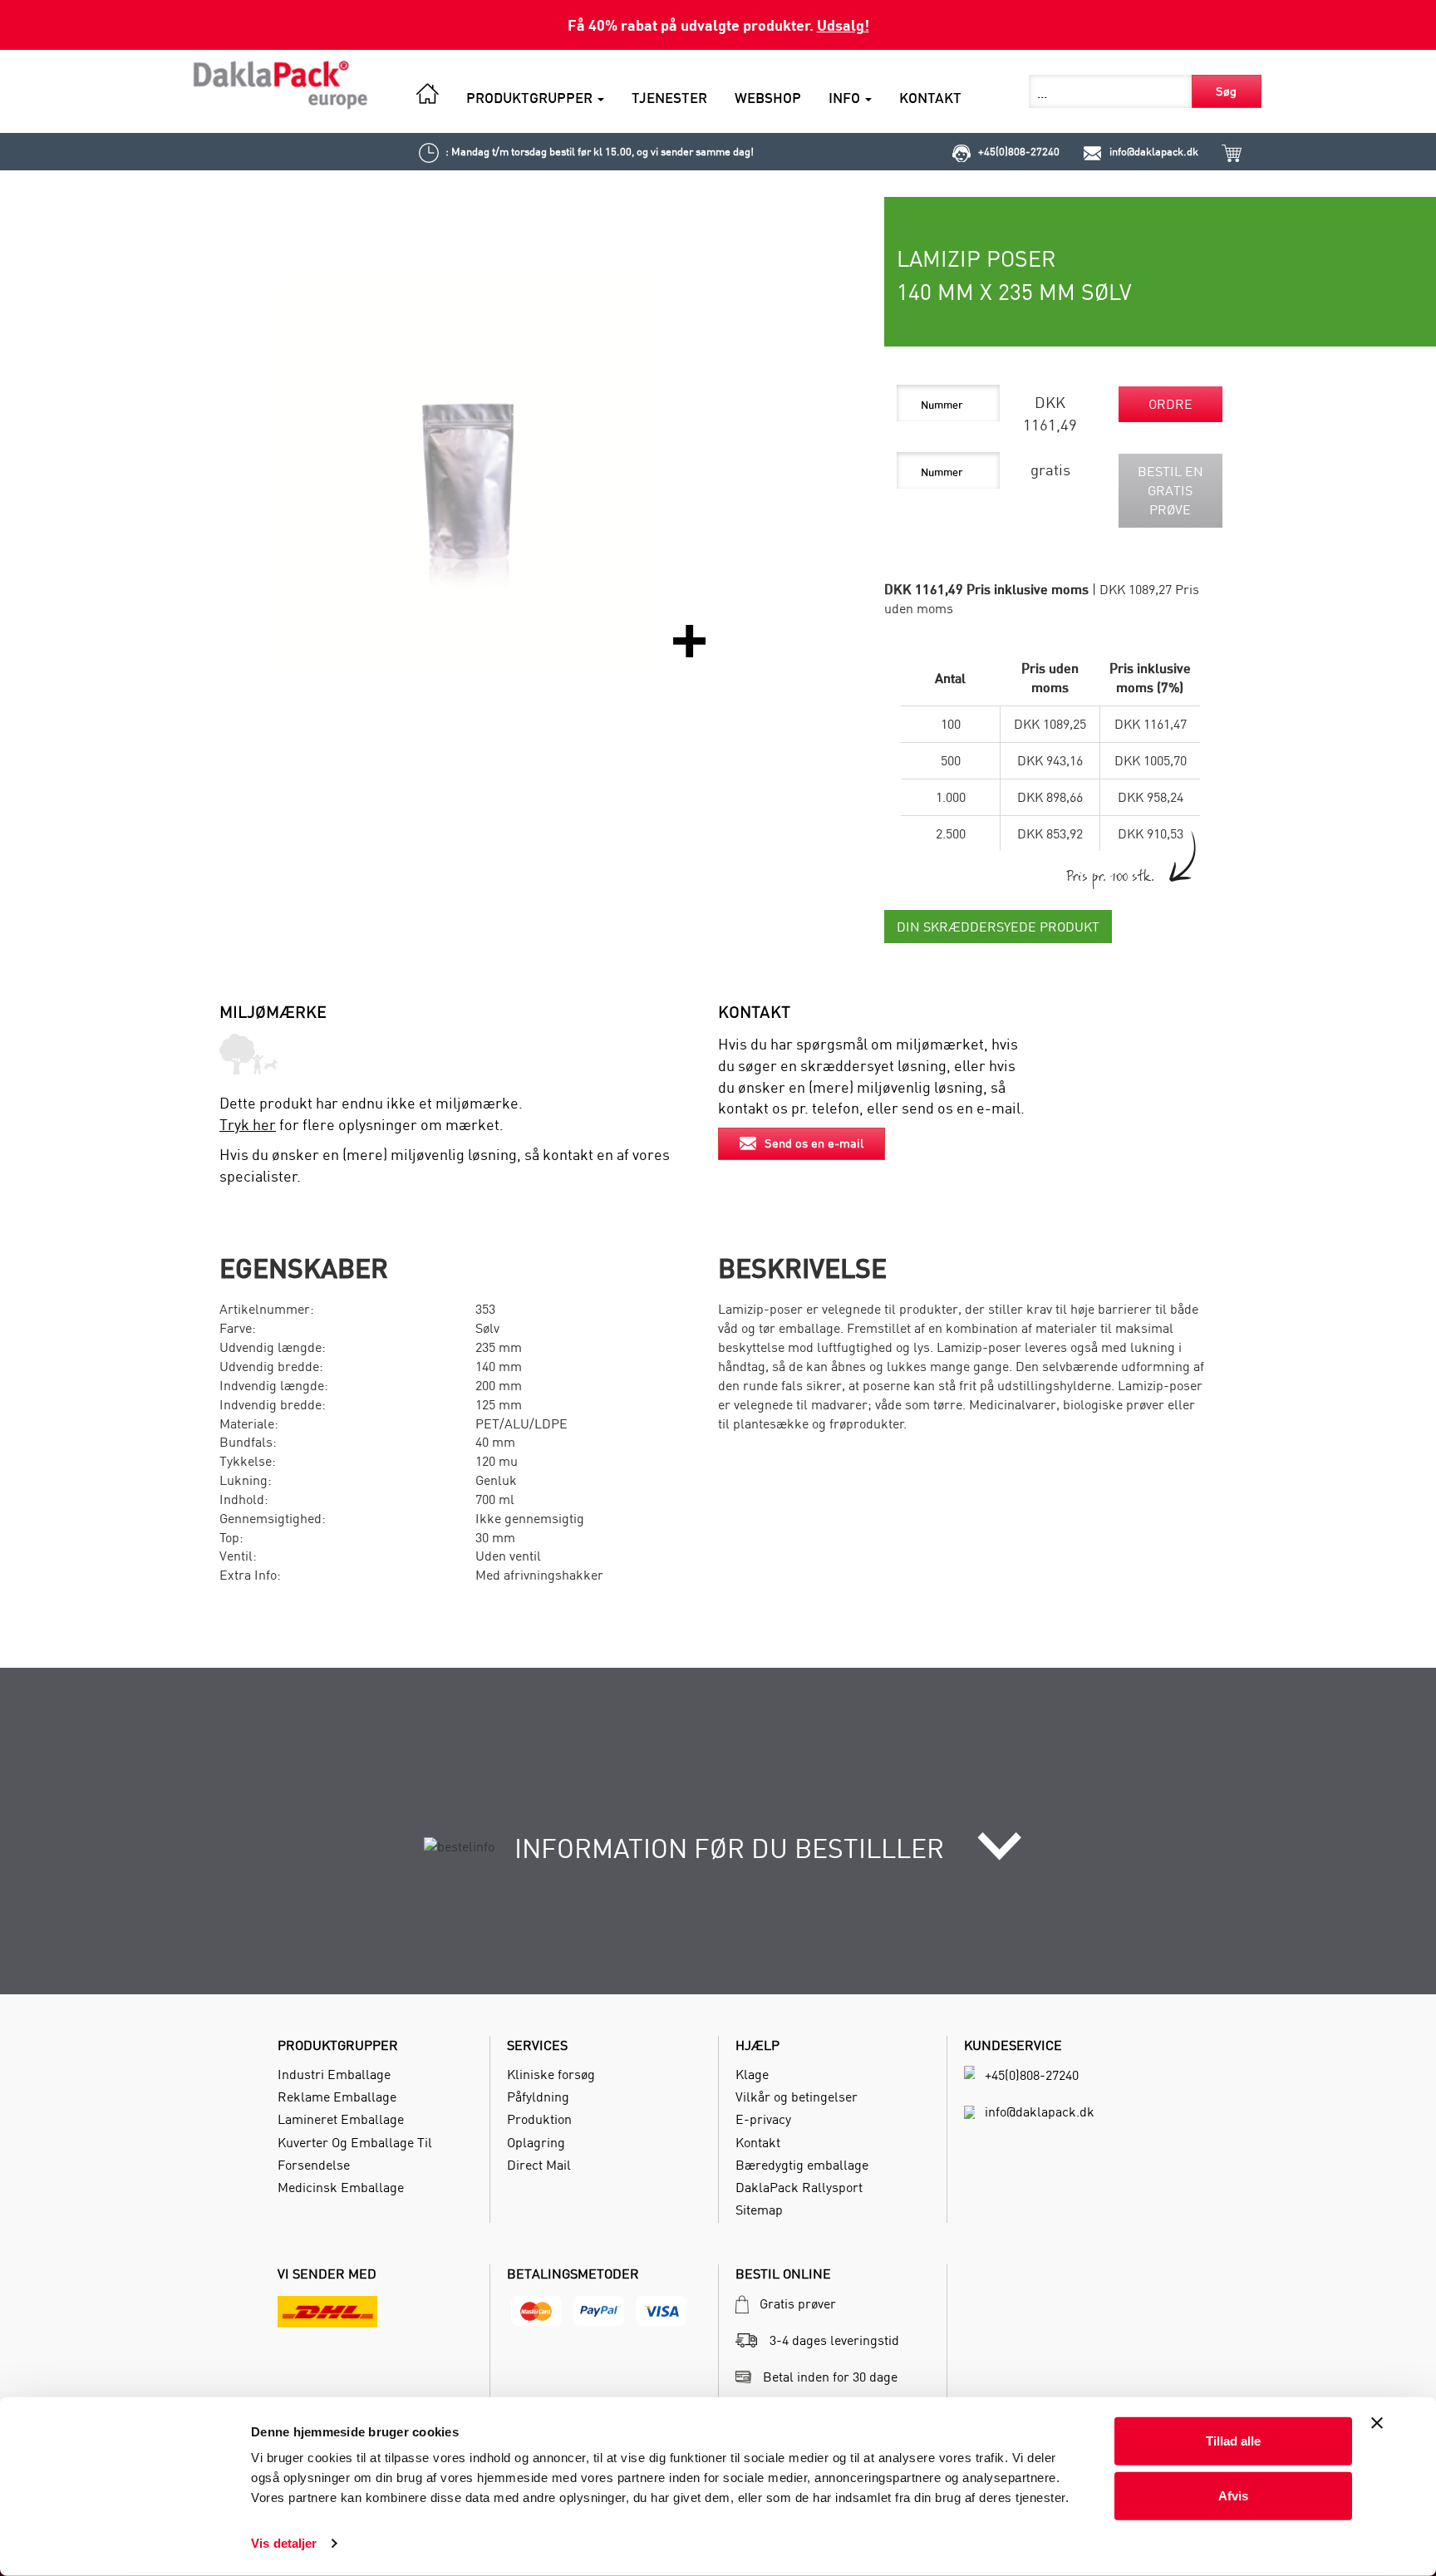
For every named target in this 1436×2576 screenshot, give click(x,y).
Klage (752, 2074)
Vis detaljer (284, 2543)
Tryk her (248, 1125)
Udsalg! (843, 25)
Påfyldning (538, 2097)
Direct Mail (539, 2165)
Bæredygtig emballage (802, 2165)
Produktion (539, 2119)
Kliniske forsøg (551, 2074)
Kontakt (758, 2142)
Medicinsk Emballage (341, 2187)
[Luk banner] (1377, 2423)
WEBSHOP (768, 98)
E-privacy (763, 2119)
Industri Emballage (334, 2074)
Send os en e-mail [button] (814, 1143)
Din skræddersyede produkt (998, 927)
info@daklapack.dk (1154, 151)
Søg (1226, 91)
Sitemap (759, 2210)
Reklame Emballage (337, 2097)
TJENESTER (669, 98)
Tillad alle (1233, 2441)
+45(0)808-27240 (1019, 151)
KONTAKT (930, 98)
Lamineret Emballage (341, 2119)
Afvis (1233, 2495)
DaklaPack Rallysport (799, 2187)
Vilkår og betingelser (797, 2097)
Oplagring (536, 2142)
